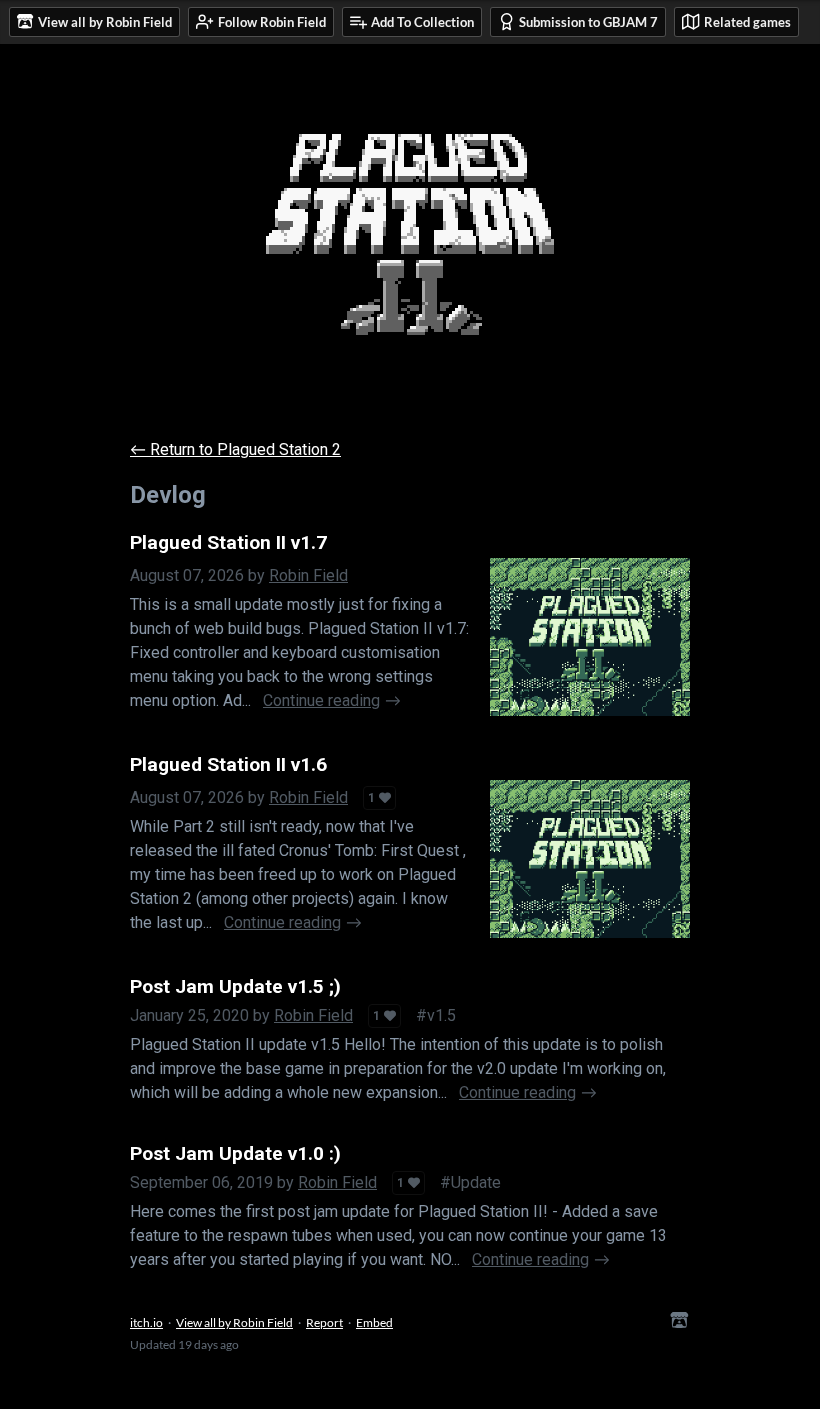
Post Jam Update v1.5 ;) (235, 986)
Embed (374, 1322)
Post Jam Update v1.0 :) (235, 1153)
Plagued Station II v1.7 (228, 542)
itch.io (146, 1322)
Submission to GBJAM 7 (588, 22)
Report (324, 1322)
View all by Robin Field (234, 1322)
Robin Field (308, 575)
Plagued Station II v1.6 (228, 764)
